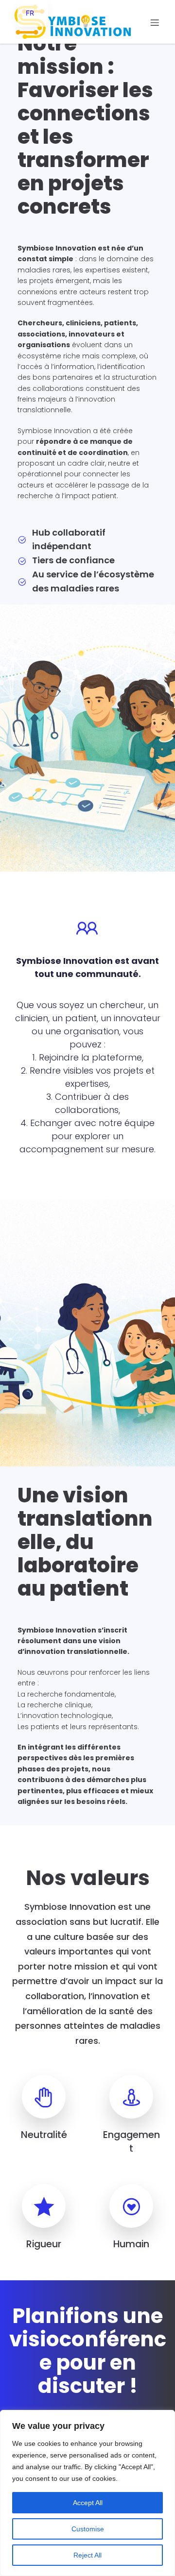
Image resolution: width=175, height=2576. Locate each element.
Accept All (88, 2503)
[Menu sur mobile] (155, 22)
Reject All (87, 2555)
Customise (88, 2529)
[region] (87, 2493)
